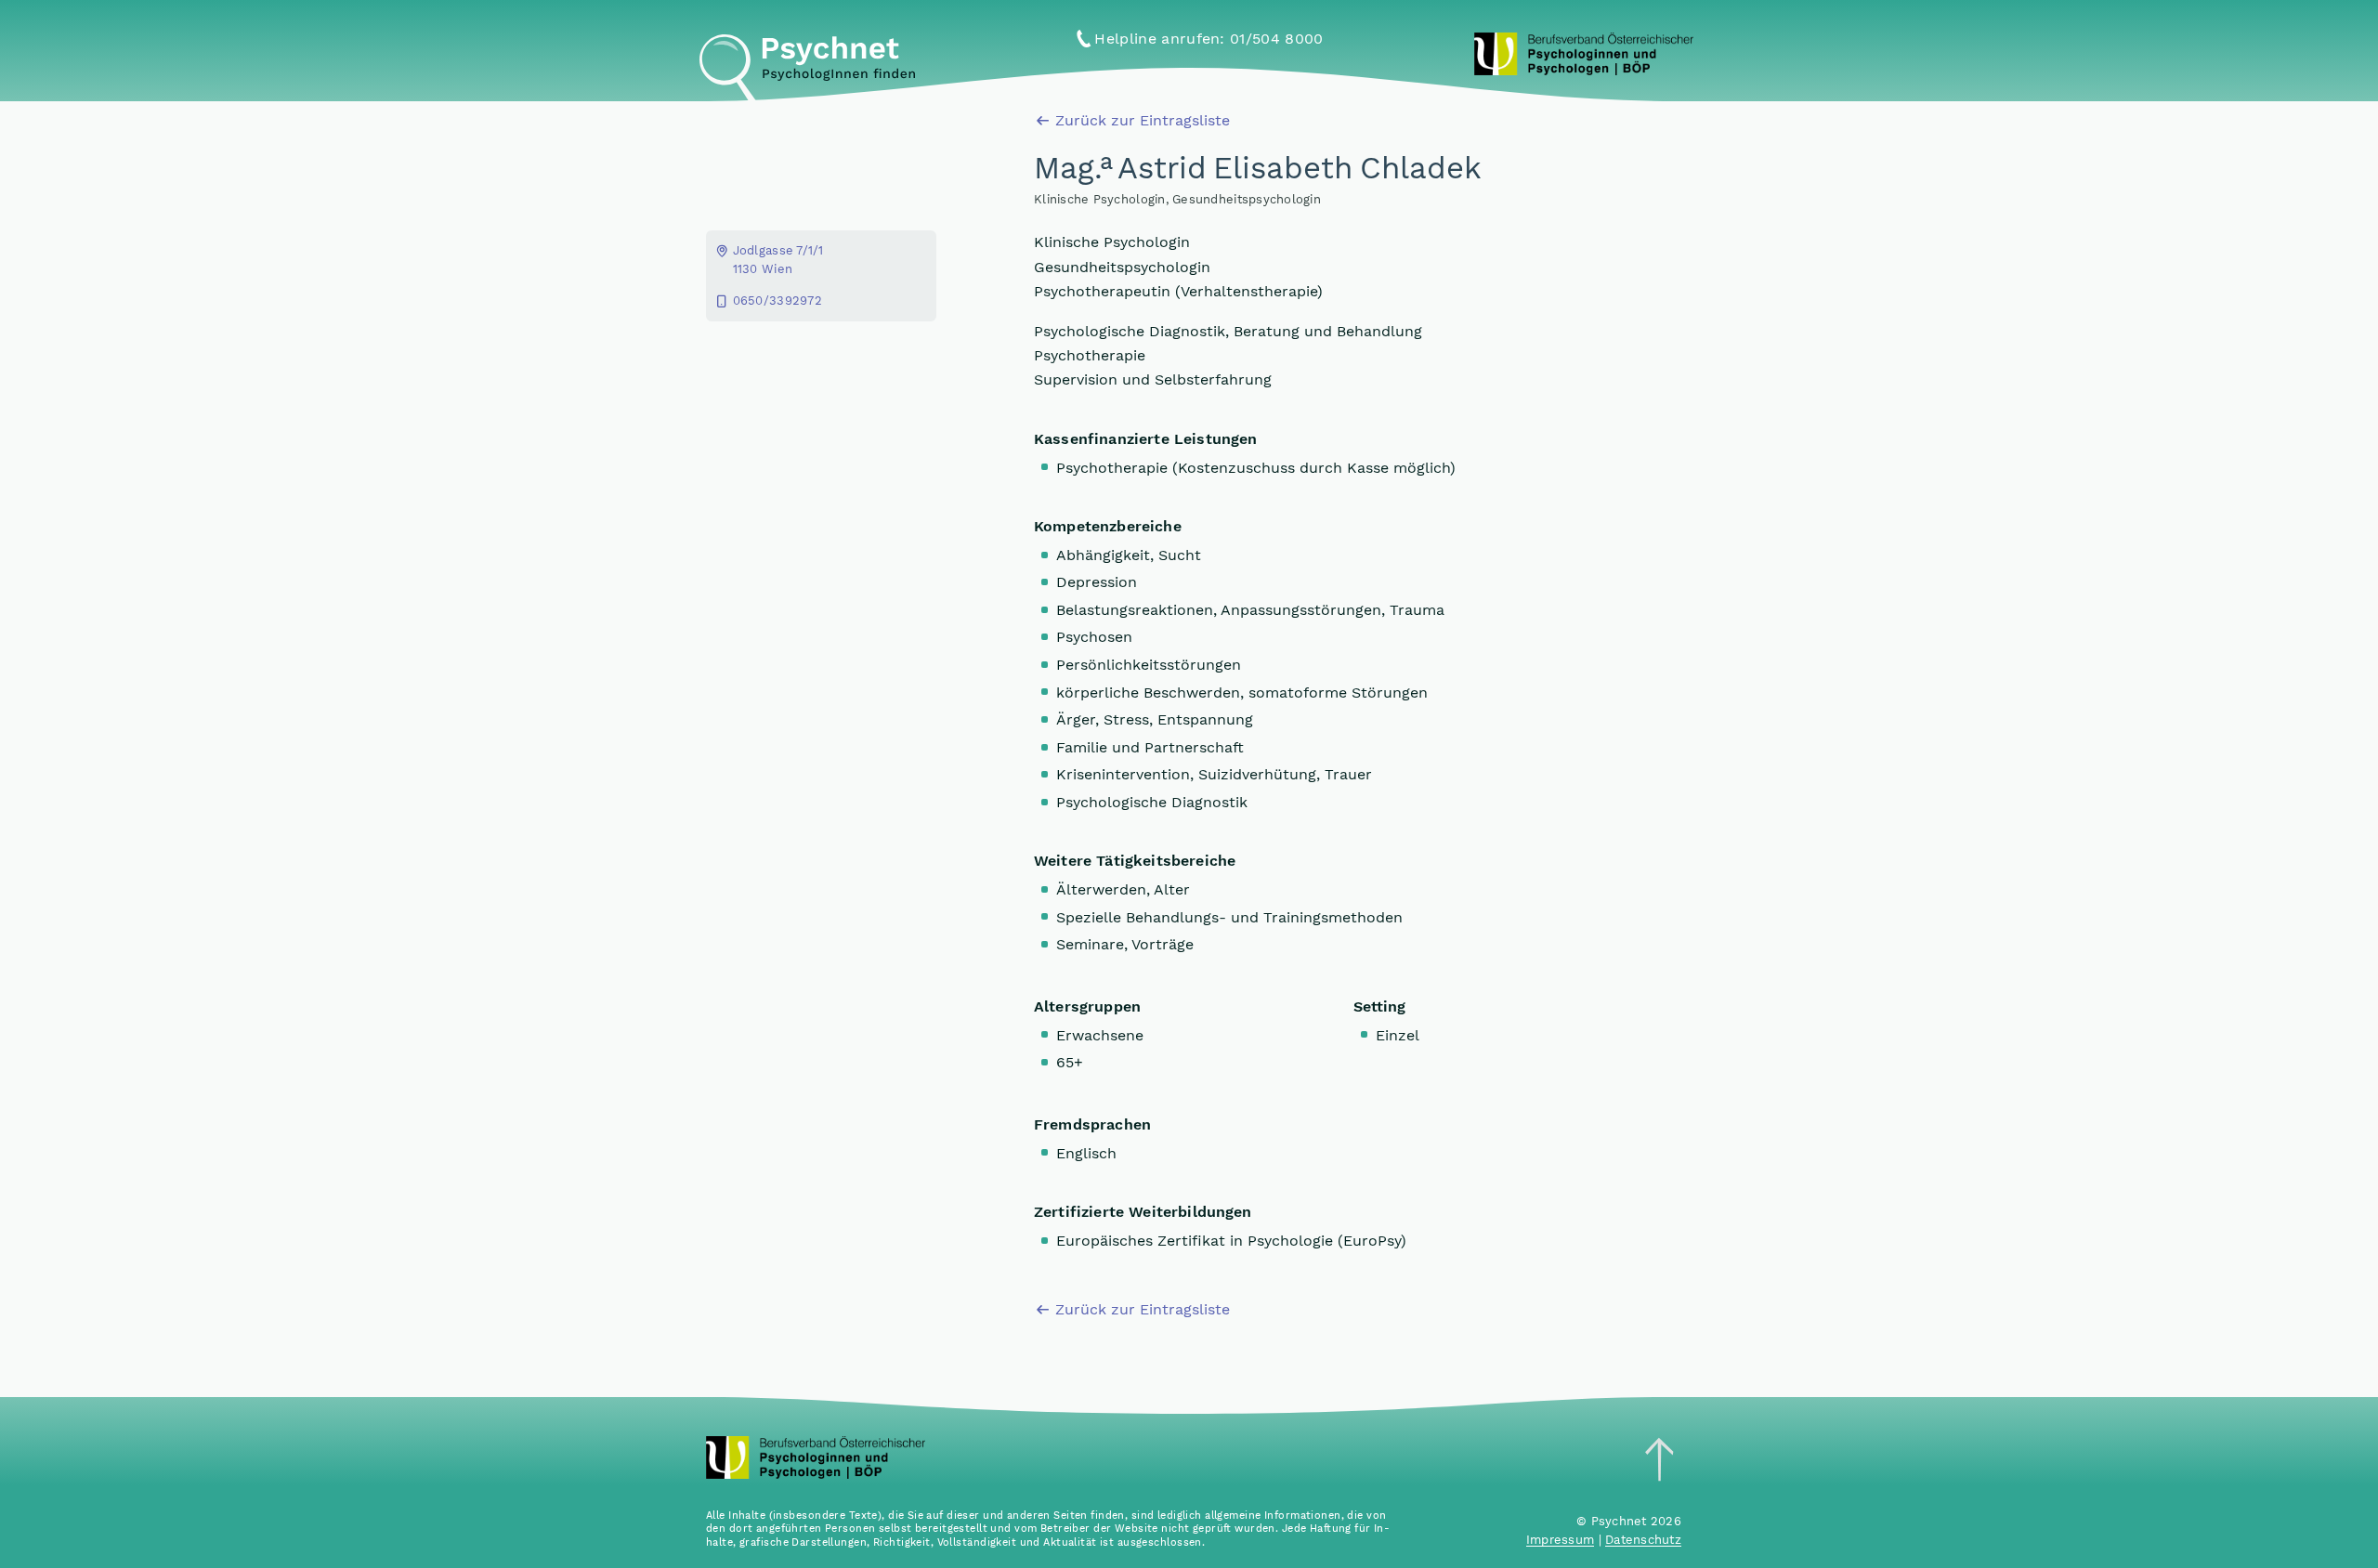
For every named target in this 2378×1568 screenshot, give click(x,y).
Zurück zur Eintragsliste (1143, 120)
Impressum (1560, 1540)
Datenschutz (1643, 1540)
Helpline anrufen (1209, 39)
